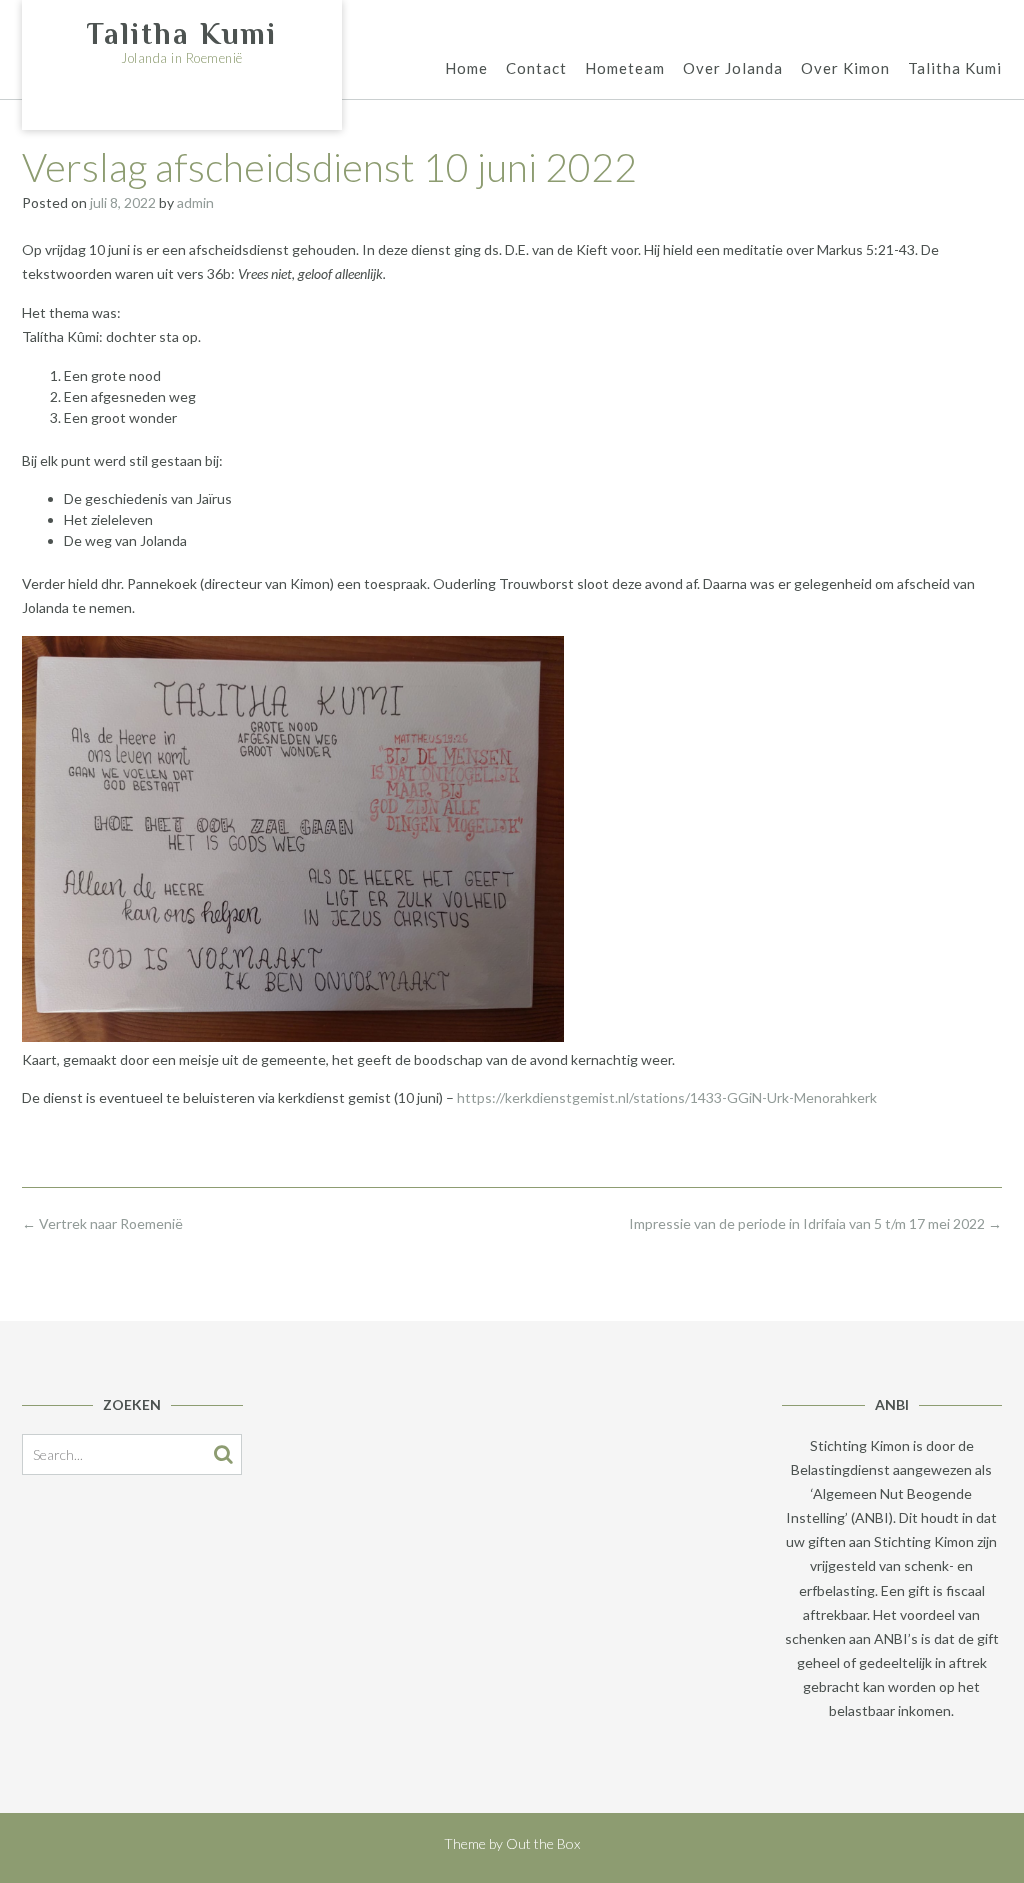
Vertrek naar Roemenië (102, 1223)
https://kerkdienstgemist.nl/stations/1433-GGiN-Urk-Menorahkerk (667, 1097)
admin (195, 202)
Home (466, 68)
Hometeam (625, 68)
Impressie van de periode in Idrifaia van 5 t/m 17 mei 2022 (815, 1223)
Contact (536, 68)
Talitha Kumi (182, 34)
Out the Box (543, 1843)
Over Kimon (845, 68)
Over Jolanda (733, 68)
